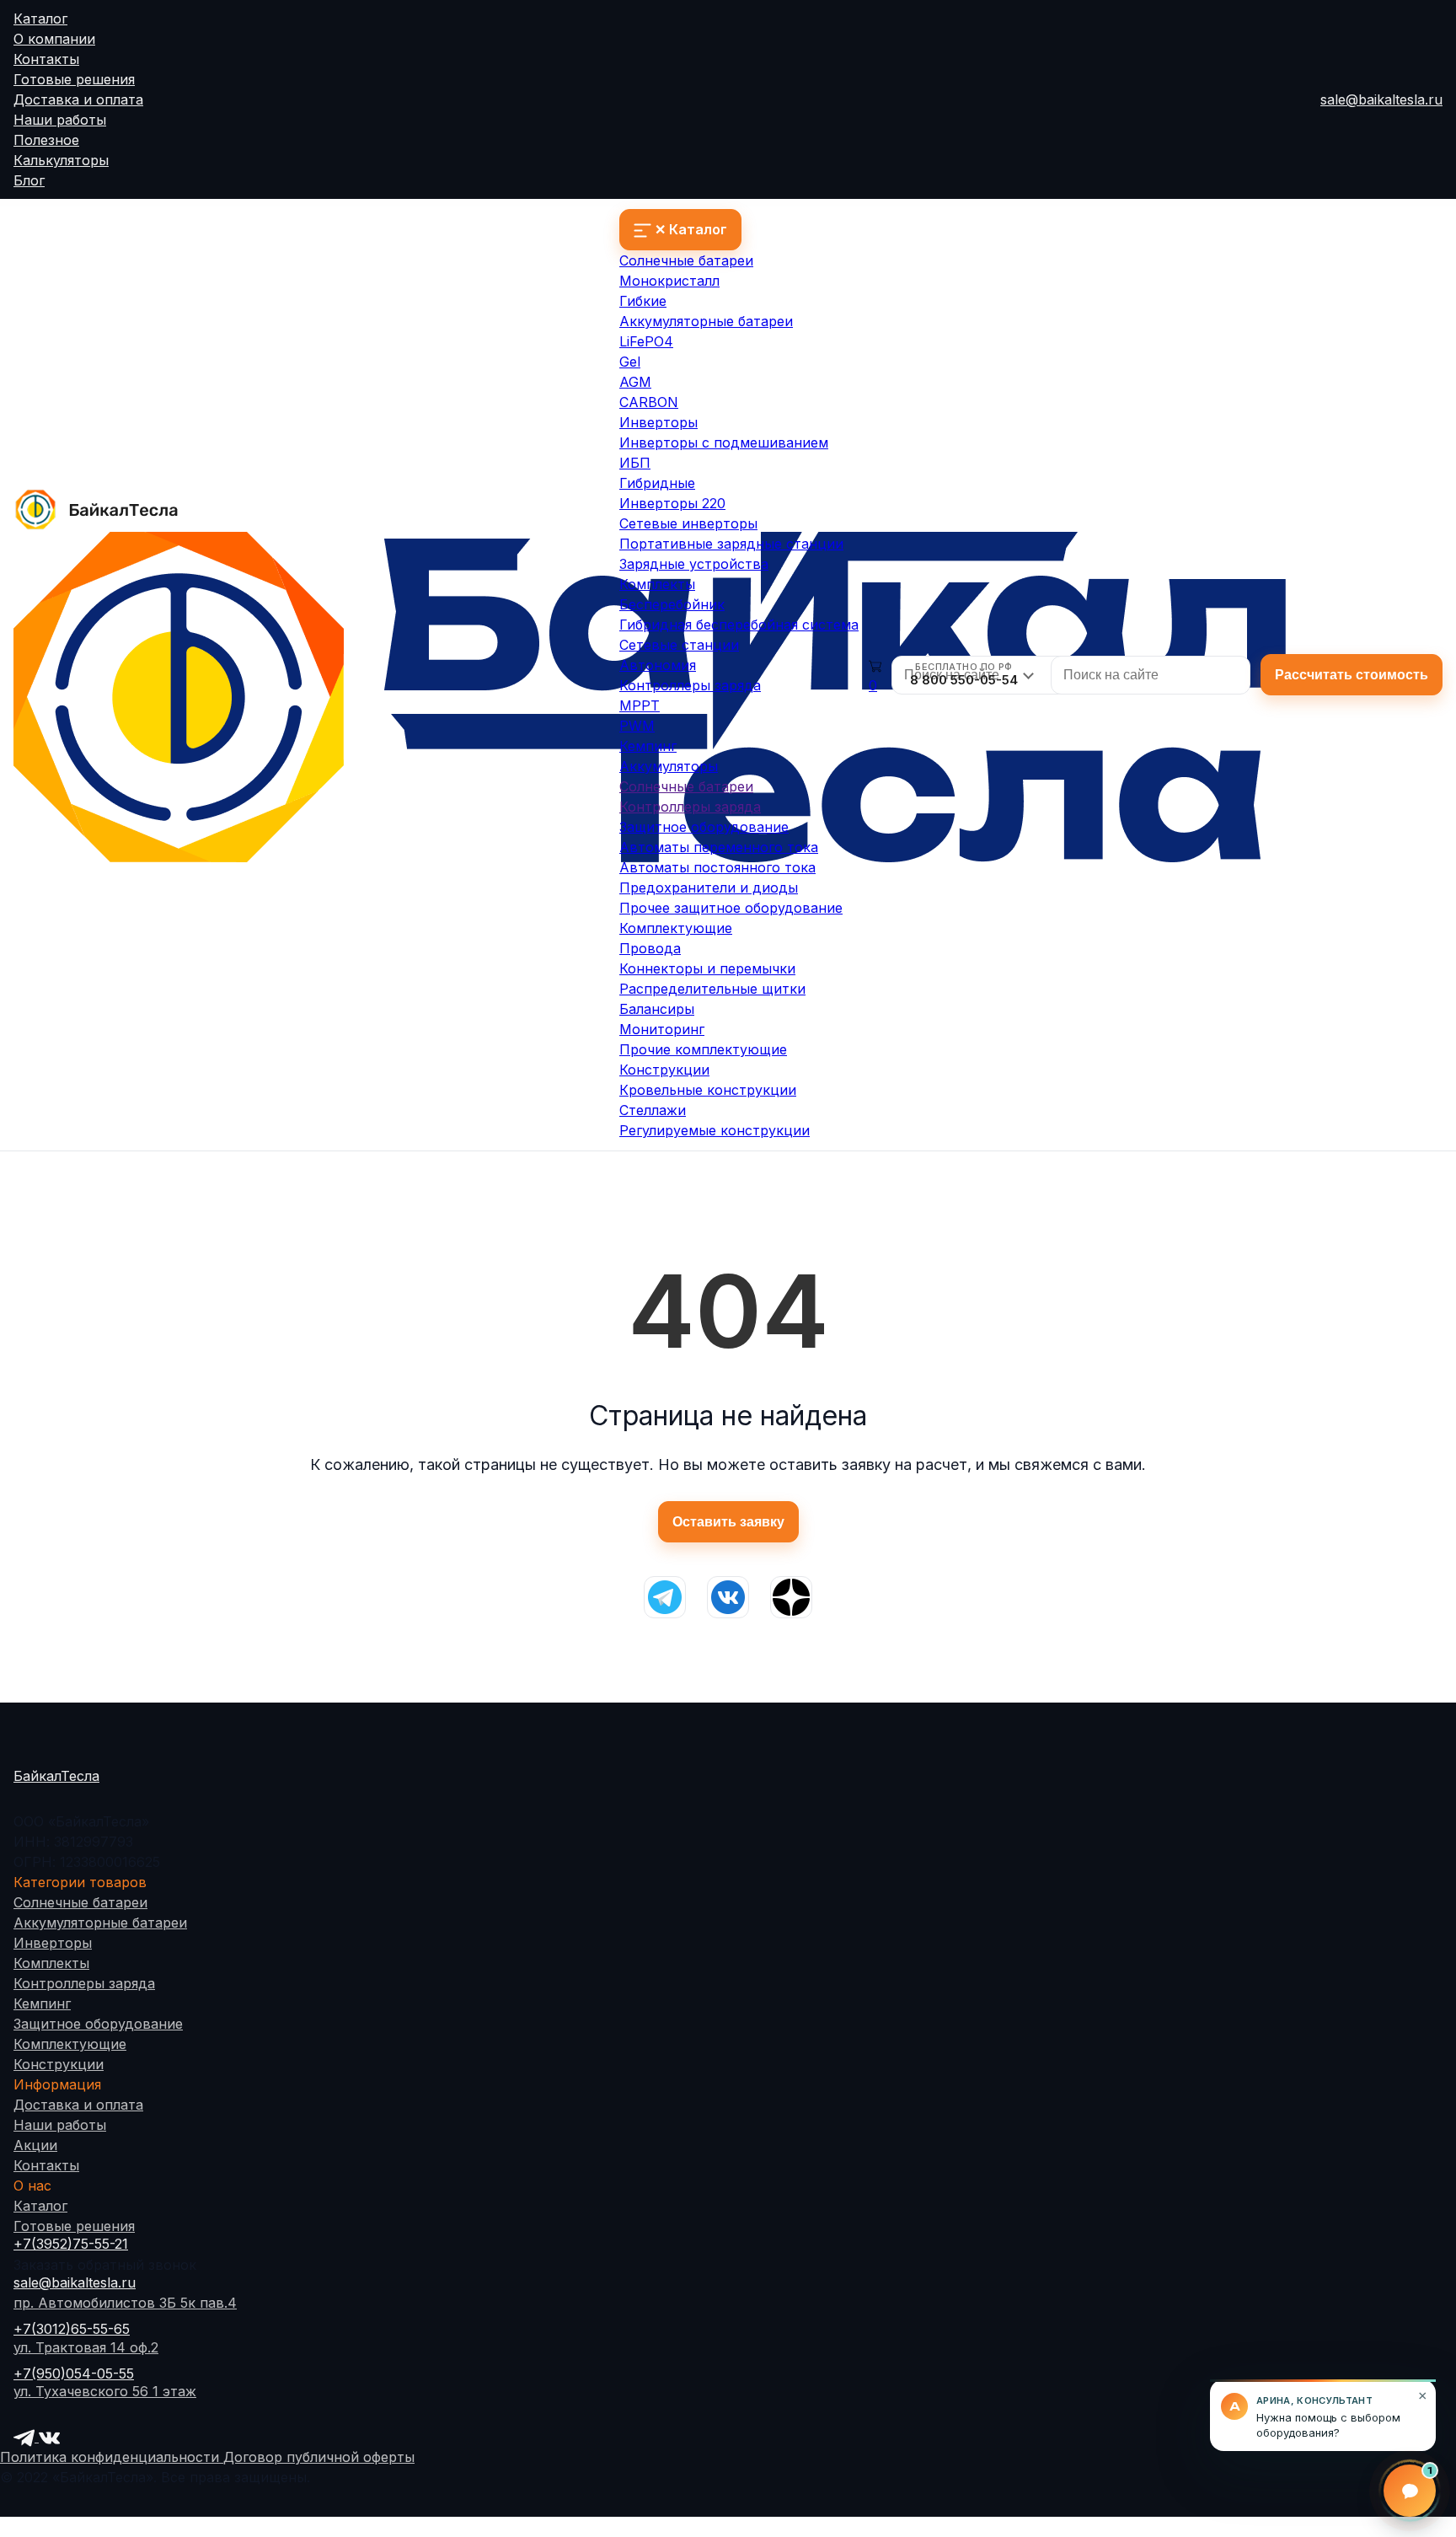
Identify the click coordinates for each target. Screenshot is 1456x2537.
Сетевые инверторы (688, 523)
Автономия (658, 665)
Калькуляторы (61, 160)
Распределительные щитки (712, 989)
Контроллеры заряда (690, 685)
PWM (637, 726)
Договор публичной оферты (319, 2457)
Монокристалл (669, 281)
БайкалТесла (56, 1776)
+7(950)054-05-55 (74, 2373)
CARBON (649, 402)
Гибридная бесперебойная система (739, 625)
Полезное (46, 140)
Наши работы (60, 120)
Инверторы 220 (672, 503)
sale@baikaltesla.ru (1381, 99)
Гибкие (643, 301)
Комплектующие (676, 928)
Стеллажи (653, 1110)
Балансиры (657, 1009)
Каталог (40, 19)
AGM (635, 382)
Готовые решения (74, 79)
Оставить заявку (728, 1522)
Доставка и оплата (78, 99)
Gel (630, 362)
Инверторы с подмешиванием (724, 442)
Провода (650, 948)
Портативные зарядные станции (731, 544)
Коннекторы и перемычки (707, 968)
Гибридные (657, 483)
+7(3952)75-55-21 (71, 2244)
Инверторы (658, 422)
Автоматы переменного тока (719, 847)
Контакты (46, 59)
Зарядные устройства (694, 564)
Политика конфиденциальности (112, 2457)
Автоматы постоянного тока (717, 867)
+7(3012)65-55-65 (72, 2329)
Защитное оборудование (704, 827)
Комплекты (657, 584)
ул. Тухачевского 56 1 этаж (105, 2391)
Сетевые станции (679, 645)
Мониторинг (662, 1029)
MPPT (640, 705)
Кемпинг (648, 746)
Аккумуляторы (669, 766)
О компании (54, 39)
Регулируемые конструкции (715, 1130)
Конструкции (664, 1070)
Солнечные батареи (686, 260)
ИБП (635, 463)
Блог (29, 180)
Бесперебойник (672, 604)
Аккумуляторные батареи (706, 321)
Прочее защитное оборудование (731, 908)
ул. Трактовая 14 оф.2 (86, 2347)
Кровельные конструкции (708, 1090)
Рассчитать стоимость (1352, 675)
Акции (35, 2145)
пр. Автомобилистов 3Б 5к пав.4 (125, 2303)
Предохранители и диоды (709, 888)
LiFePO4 (646, 341)
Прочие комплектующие (703, 1049)
